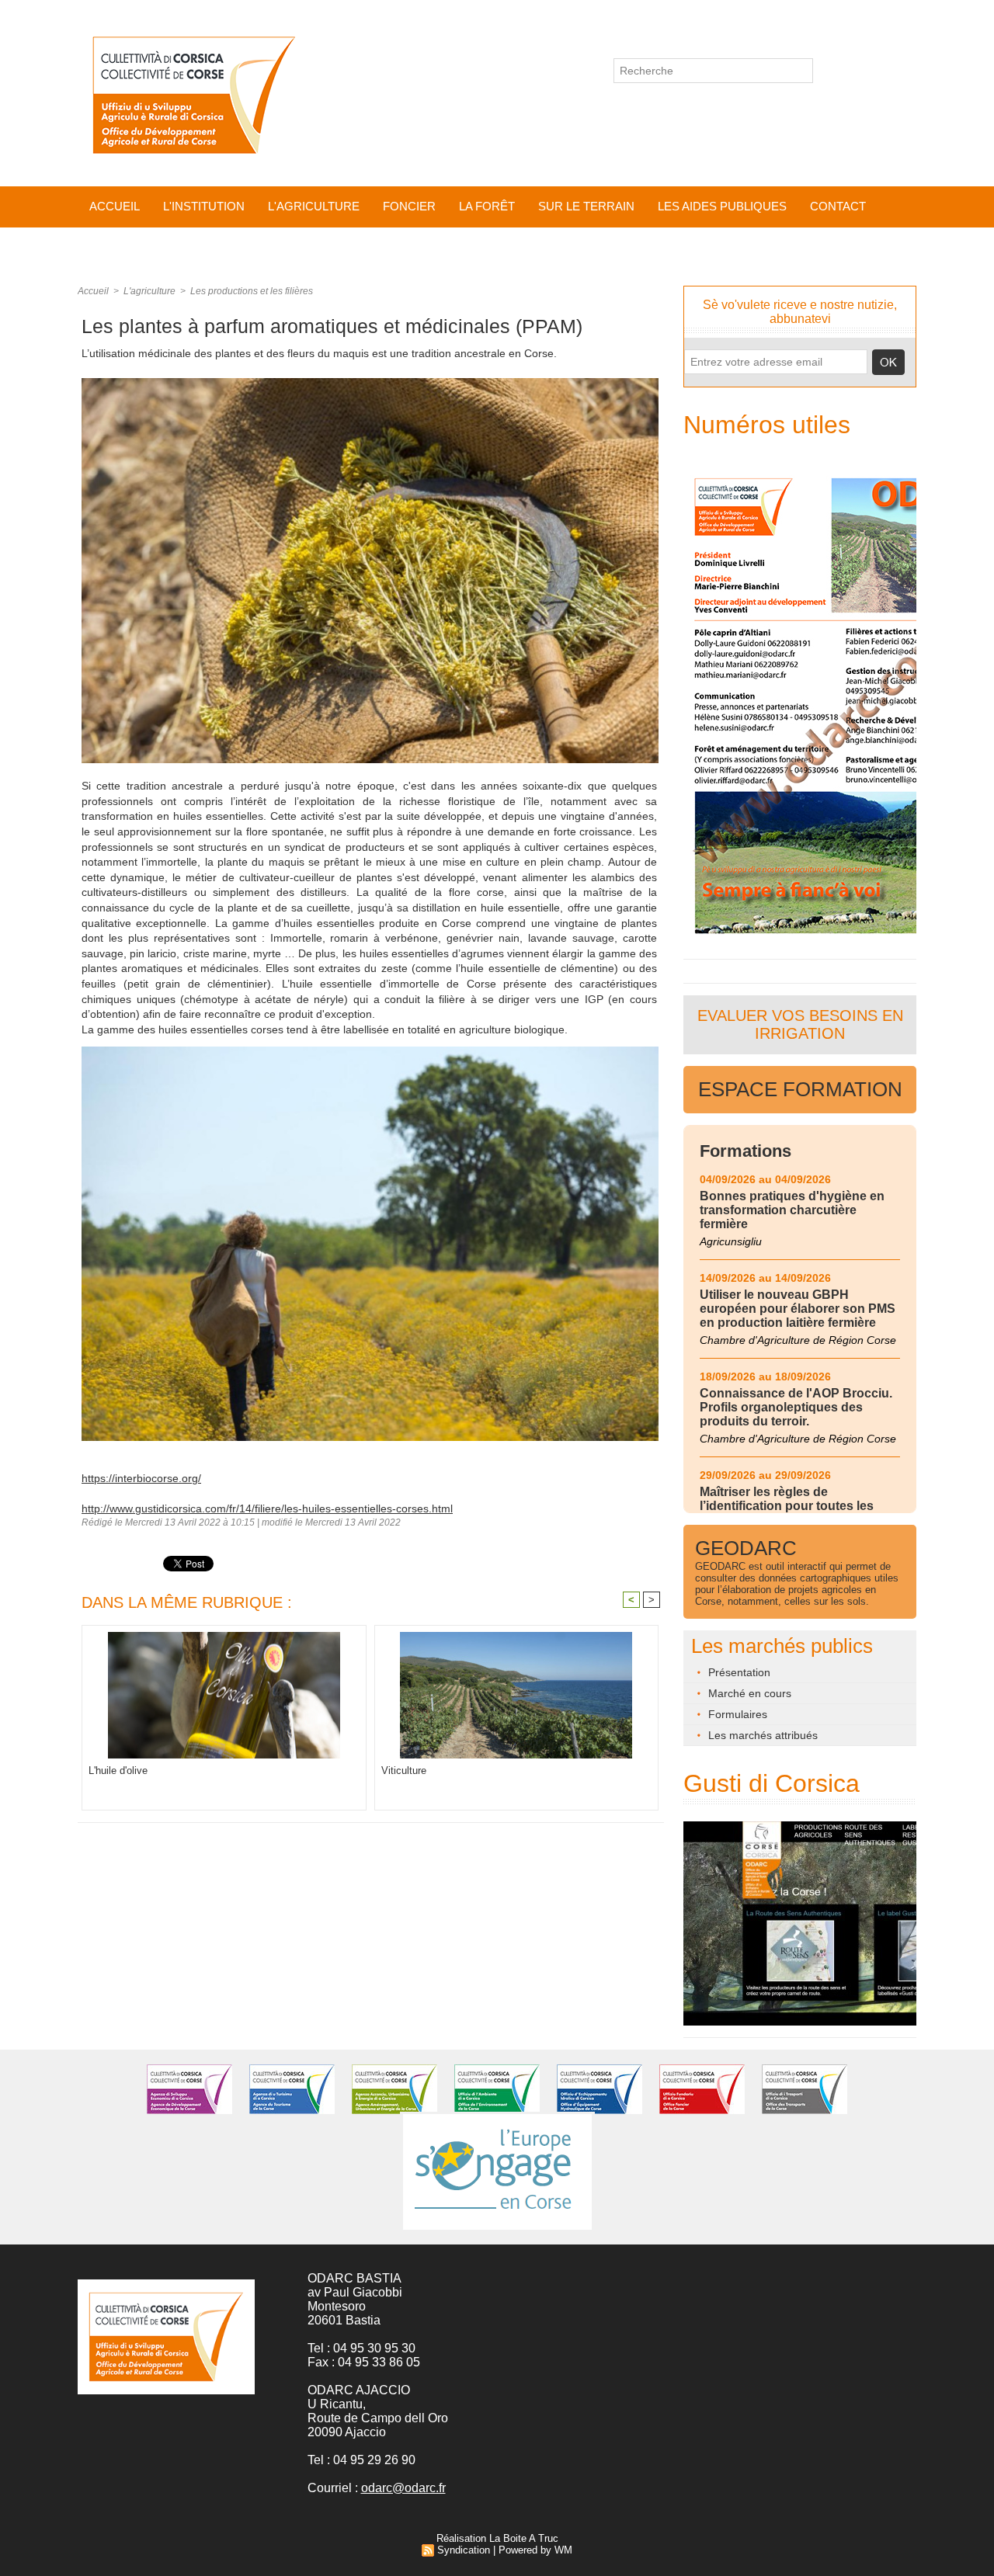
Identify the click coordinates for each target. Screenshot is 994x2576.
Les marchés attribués (761, 1735)
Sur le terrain (586, 206)
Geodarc (746, 1548)
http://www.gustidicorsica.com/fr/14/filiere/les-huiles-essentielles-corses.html (267, 1508)
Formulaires (736, 1714)
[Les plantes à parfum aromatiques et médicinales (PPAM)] (370, 383)
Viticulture (404, 1771)
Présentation (738, 1672)
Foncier (409, 206)
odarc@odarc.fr (403, 2488)
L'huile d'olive (118, 1771)
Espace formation (800, 1089)
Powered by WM (535, 2550)
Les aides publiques (722, 206)
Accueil (115, 206)
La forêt (487, 206)
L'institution (204, 206)
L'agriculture (314, 206)
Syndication (464, 2550)
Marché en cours (748, 1693)
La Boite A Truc (524, 2538)
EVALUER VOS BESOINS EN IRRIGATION (800, 1024)
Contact (838, 206)
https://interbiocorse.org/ (141, 1478)
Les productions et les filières (252, 291)
